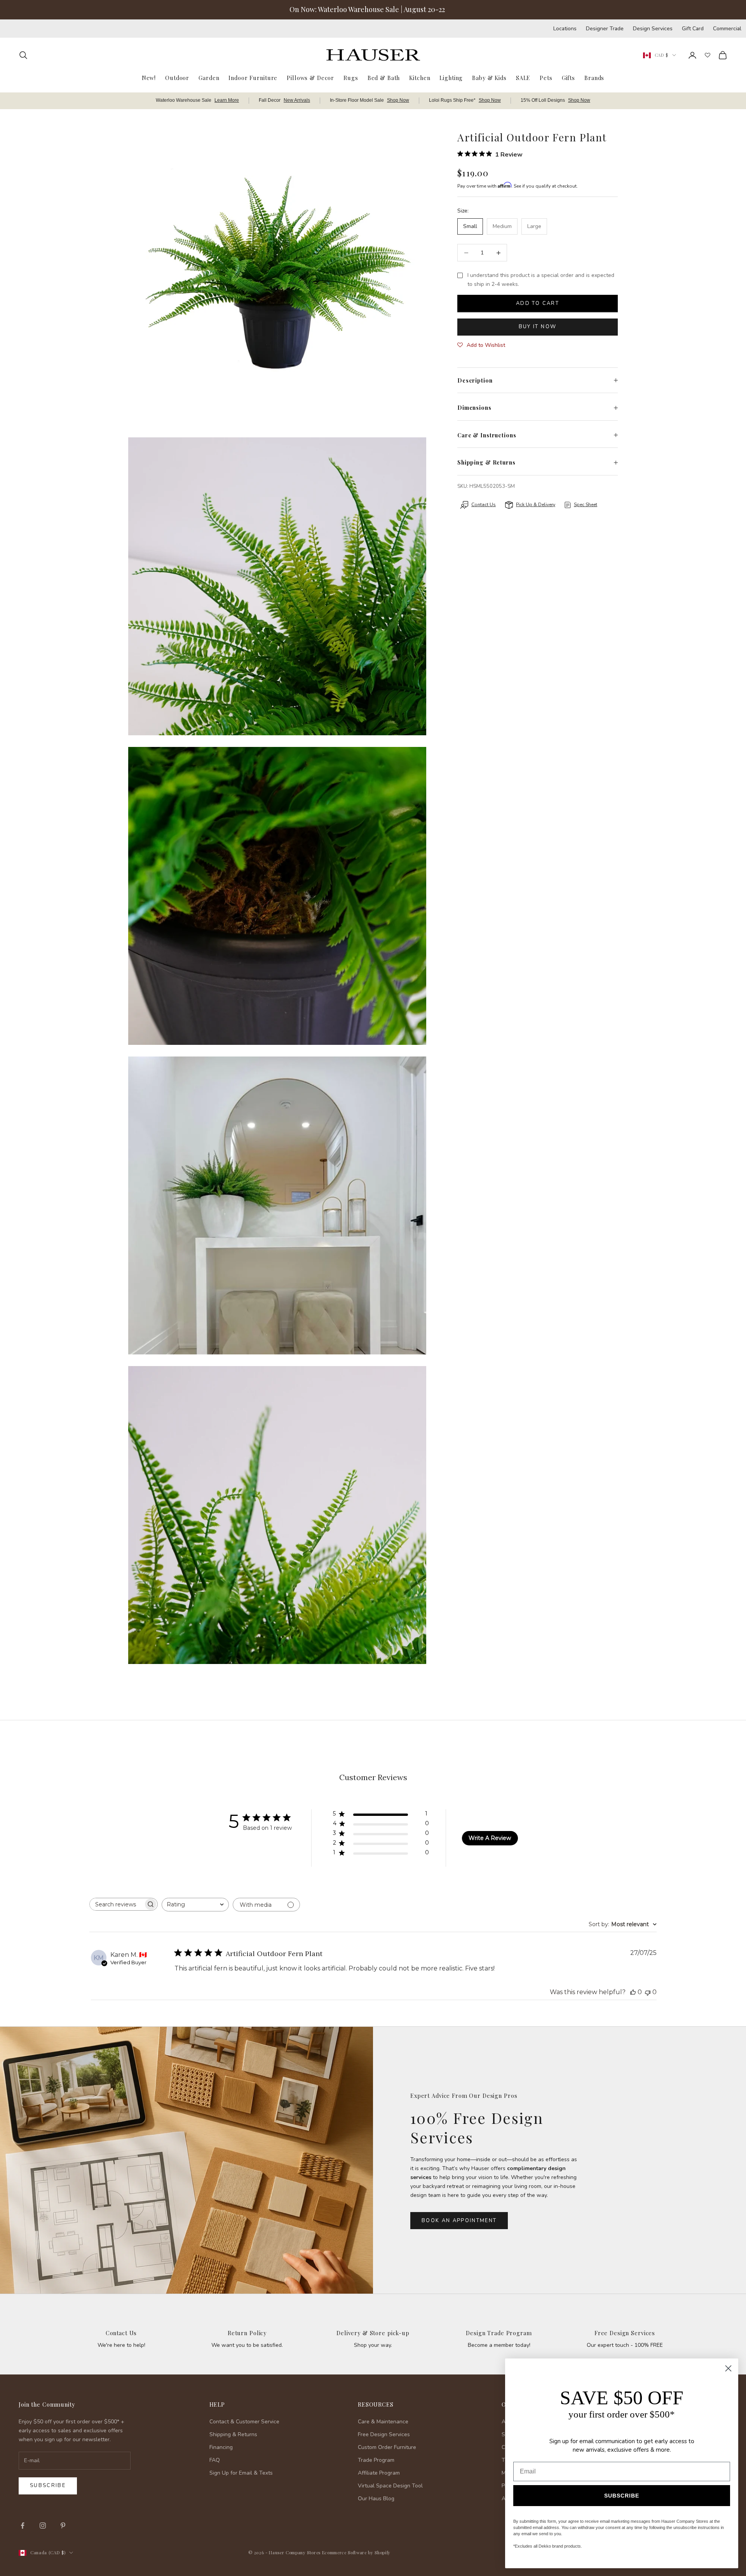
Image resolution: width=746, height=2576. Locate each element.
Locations (565, 29)
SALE (523, 77)
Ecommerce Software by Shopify (356, 2553)
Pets (546, 77)
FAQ (215, 2460)
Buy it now (538, 327)
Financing (221, 2447)
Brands (594, 77)
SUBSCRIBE (622, 2496)
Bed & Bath (384, 77)
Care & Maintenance (383, 2422)
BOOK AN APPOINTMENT (459, 2221)
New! (149, 77)
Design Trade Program (499, 2333)
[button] (481, 345)
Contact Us (121, 2333)
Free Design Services (625, 2333)
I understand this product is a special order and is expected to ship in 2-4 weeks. (541, 280)
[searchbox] (117, 1904)
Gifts (568, 77)
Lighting (451, 77)
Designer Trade (605, 29)
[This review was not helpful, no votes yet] (648, 1992)
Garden (209, 77)
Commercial (727, 29)
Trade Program (376, 2460)
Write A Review (490, 1838)
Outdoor (177, 77)
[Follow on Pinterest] (63, 2526)
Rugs (351, 77)
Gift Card (693, 29)
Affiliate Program (379, 2473)
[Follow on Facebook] (23, 2526)
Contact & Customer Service (244, 2422)
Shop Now (398, 100)
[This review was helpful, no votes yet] (633, 1992)
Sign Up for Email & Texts (241, 2473)
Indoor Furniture (253, 77)
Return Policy (247, 2333)
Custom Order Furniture (387, 2447)
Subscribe (48, 2485)
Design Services (653, 29)
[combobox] (195, 1905)
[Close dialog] (728, 2368)
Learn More (227, 100)
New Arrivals (297, 100)
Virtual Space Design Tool (390, 2486)
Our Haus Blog (376, 2499)
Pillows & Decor (310, 77)
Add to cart (538, 303)
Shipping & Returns (233, 2434)
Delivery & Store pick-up (373, 2333)
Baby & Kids (489, 77)
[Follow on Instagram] (43, 2526)
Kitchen (420, 77)
